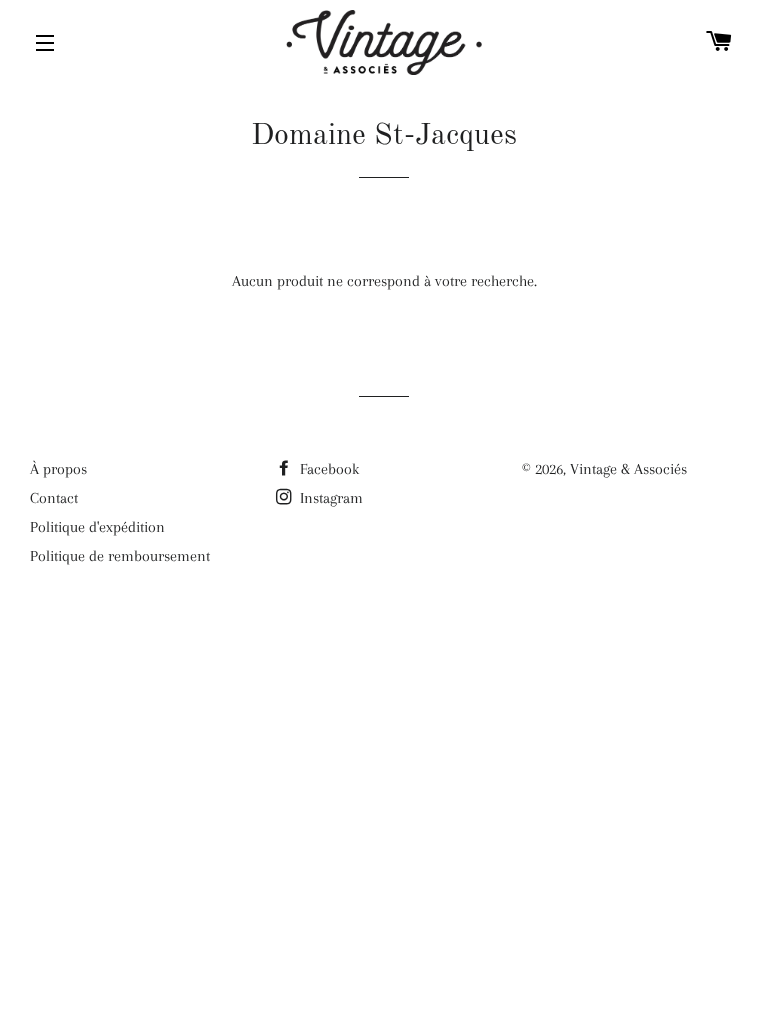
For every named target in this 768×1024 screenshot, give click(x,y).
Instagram (329, 498)
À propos (58, 469)
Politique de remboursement (120, 556)
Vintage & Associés (628, 469)
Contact (54, 498)
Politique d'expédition (97, 527)
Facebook (327, 469)
